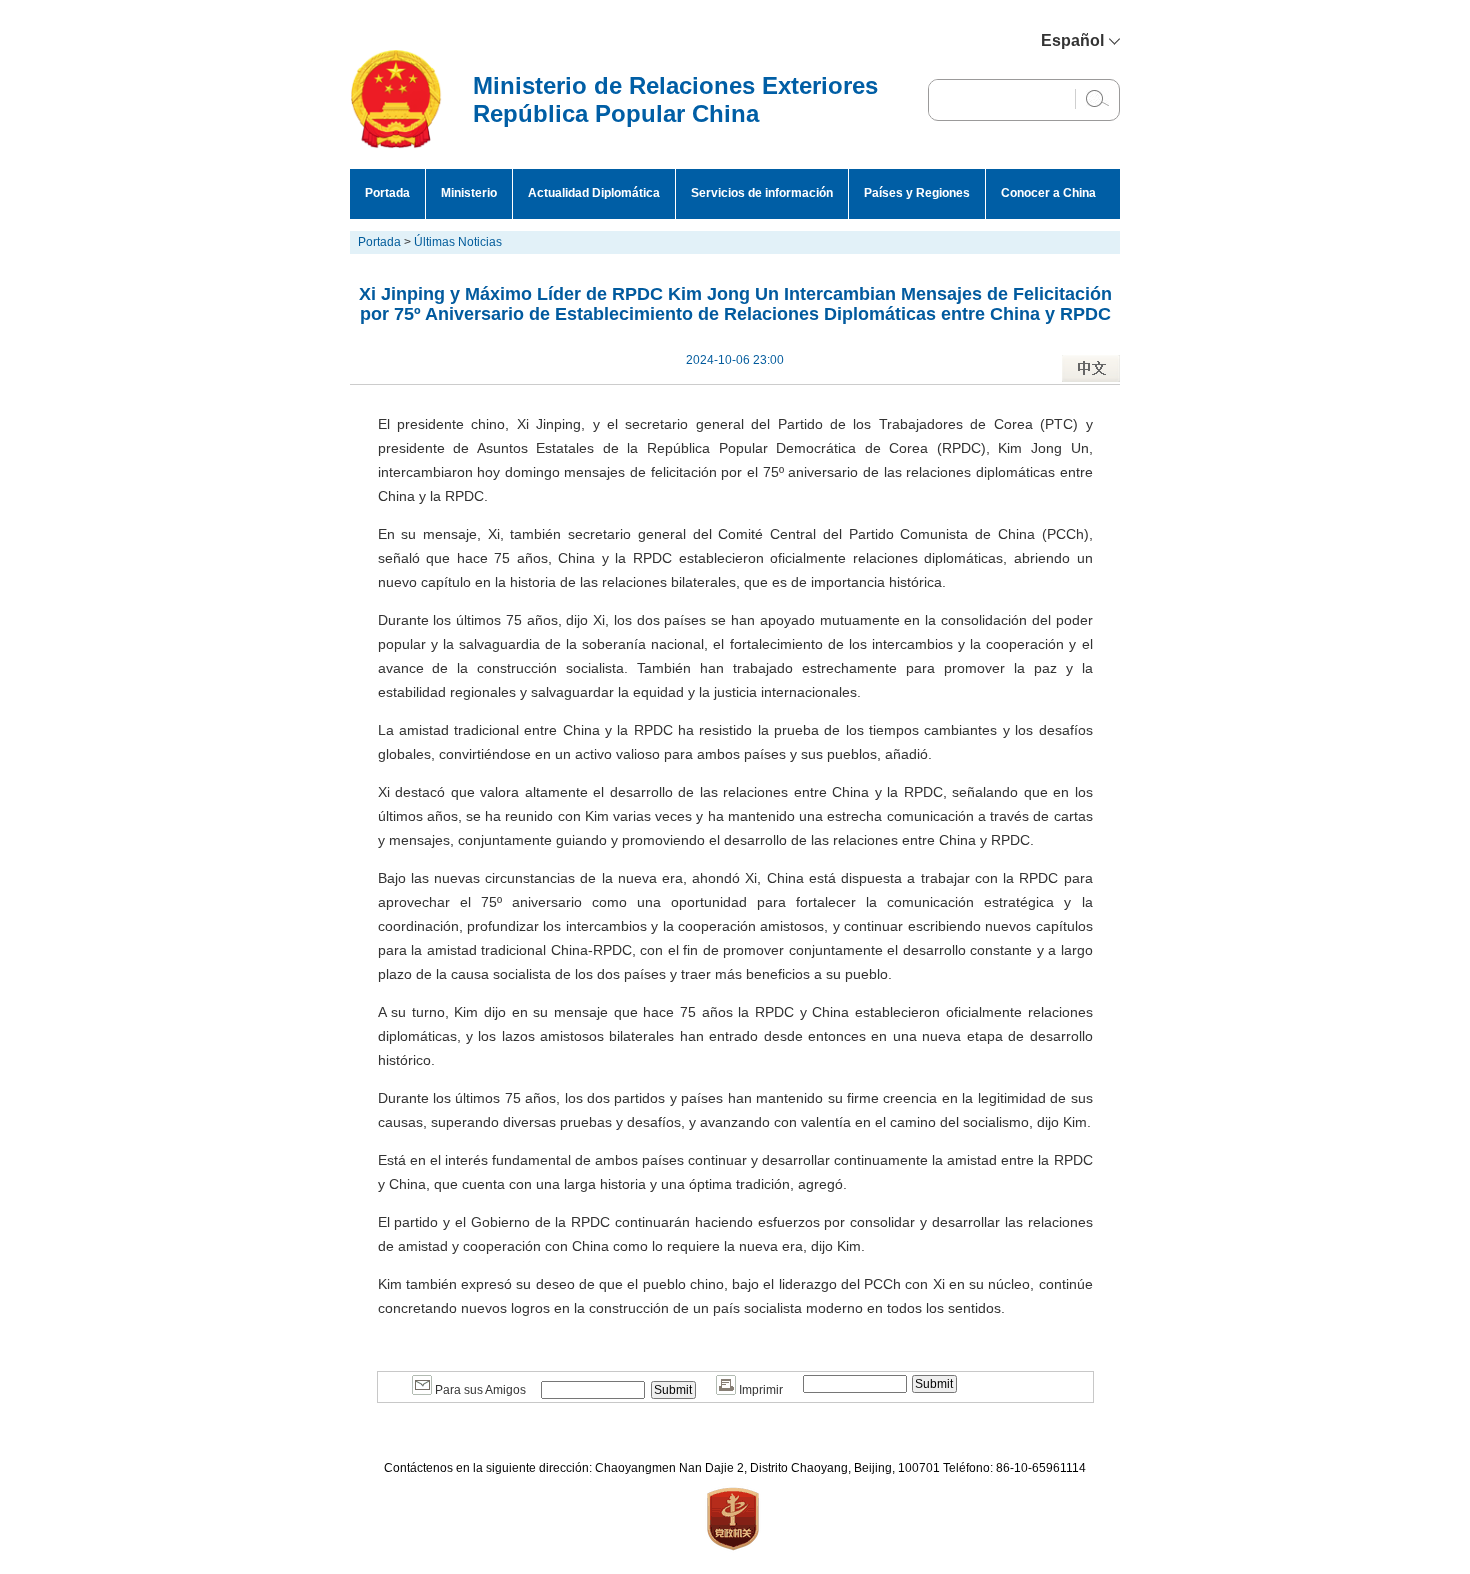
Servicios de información (762, 193)
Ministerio (469, 193)
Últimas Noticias (458, 242)
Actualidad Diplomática (594, 193)
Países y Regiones (917, 193)
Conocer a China (1048, 193)
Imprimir (759, 1390)
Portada (387, 193)
